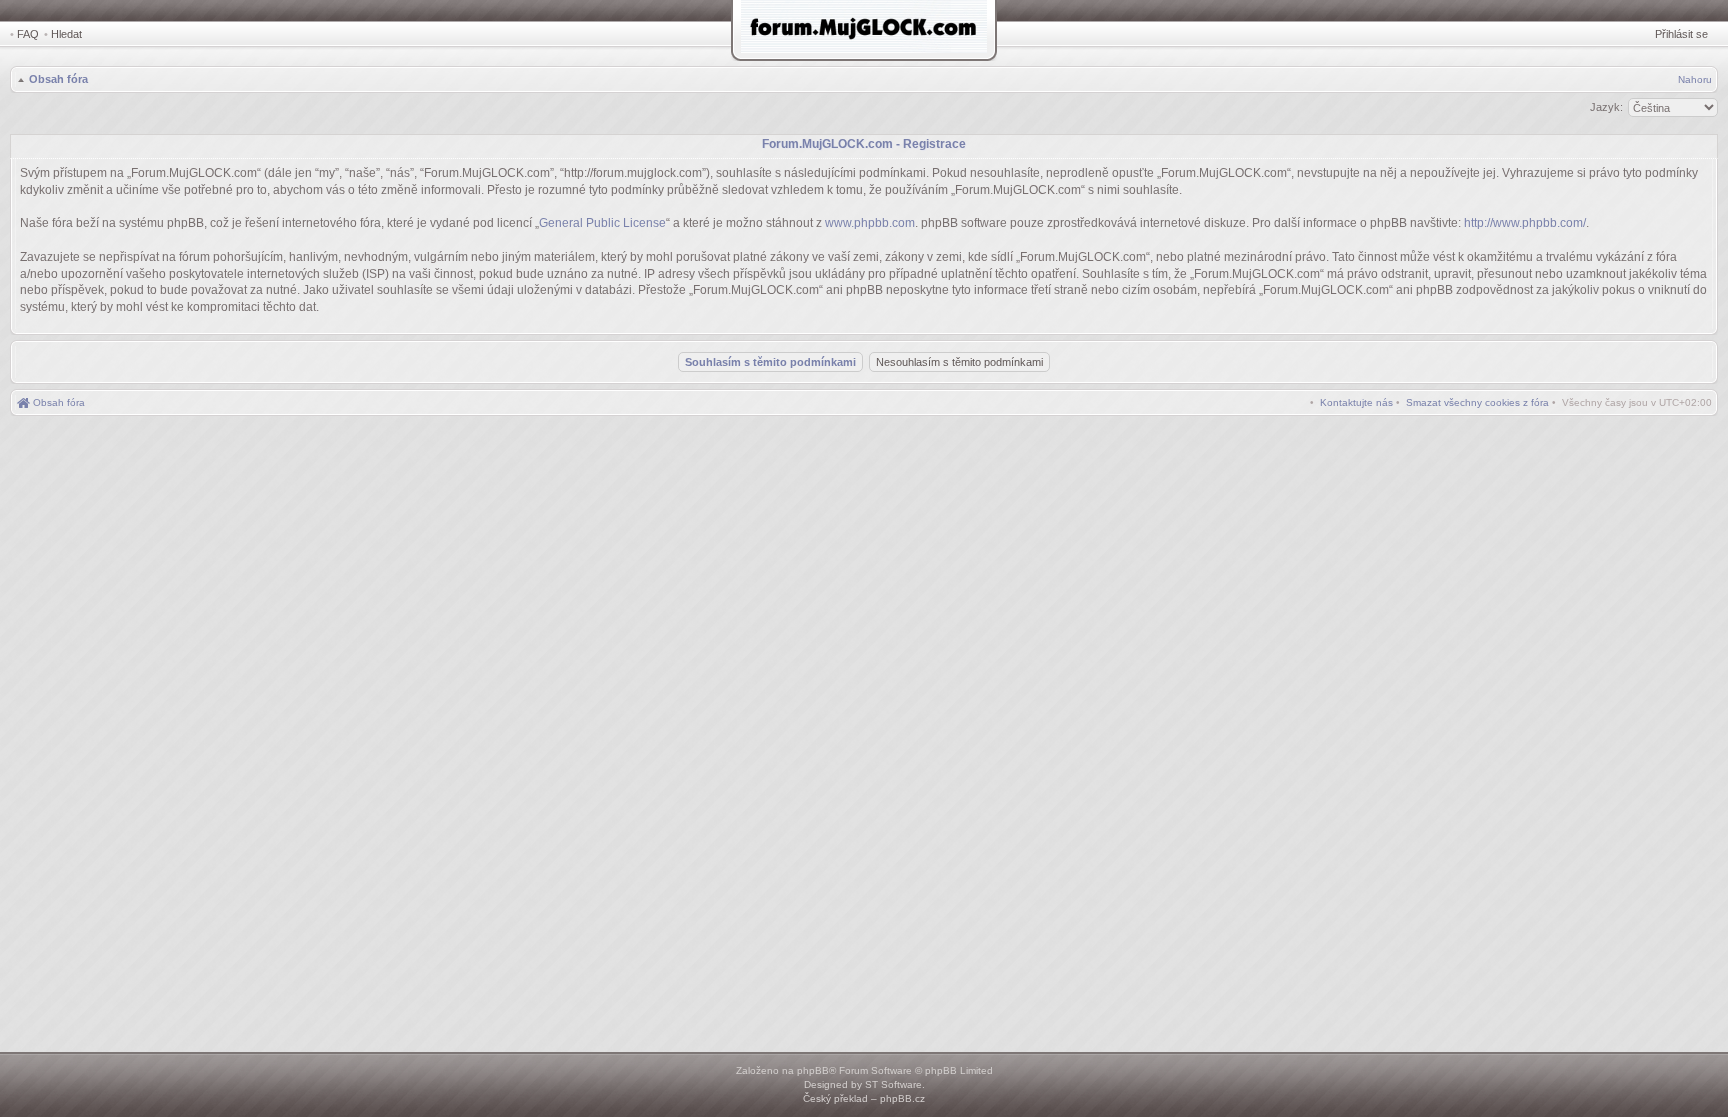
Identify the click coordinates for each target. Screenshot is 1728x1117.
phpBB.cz (902, 1098)
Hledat (66, 34)
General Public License (602, 223)
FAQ (28, 34)
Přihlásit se (1681, 34)
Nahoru (1695, 79)
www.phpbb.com (870, 223)
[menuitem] (1477, 402)
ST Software (893, 1084)
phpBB (813, 1070)
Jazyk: (1606, 107)
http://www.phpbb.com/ (1525, 223)
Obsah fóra (58, 79)
